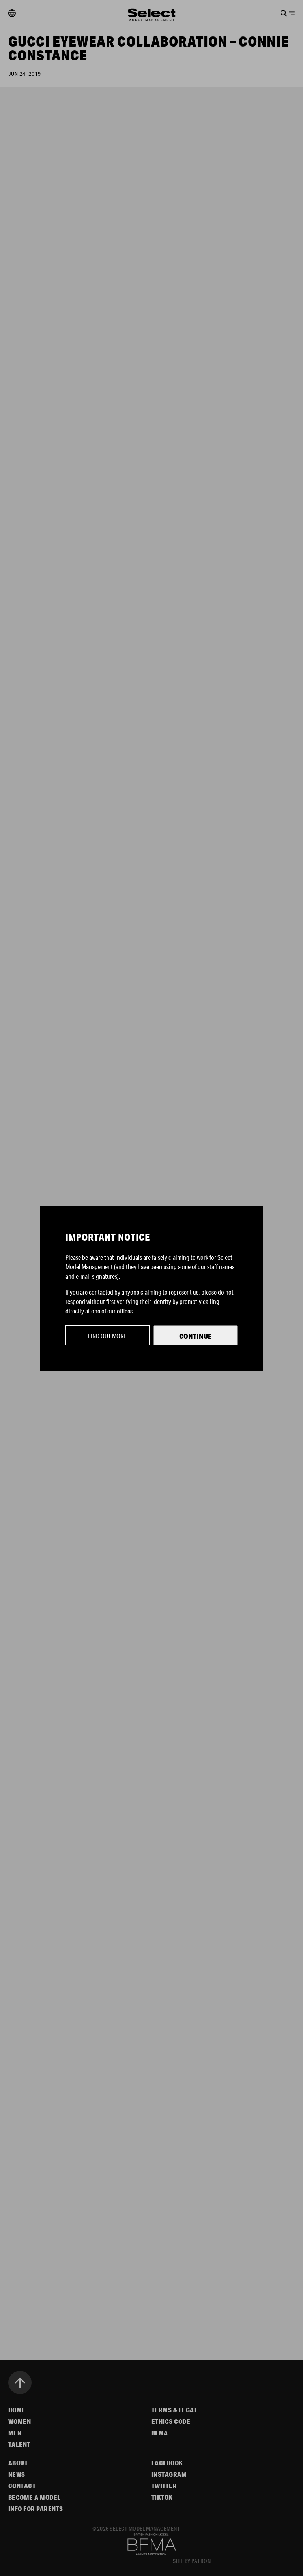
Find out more (107, 1336)
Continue (195, 1336)
